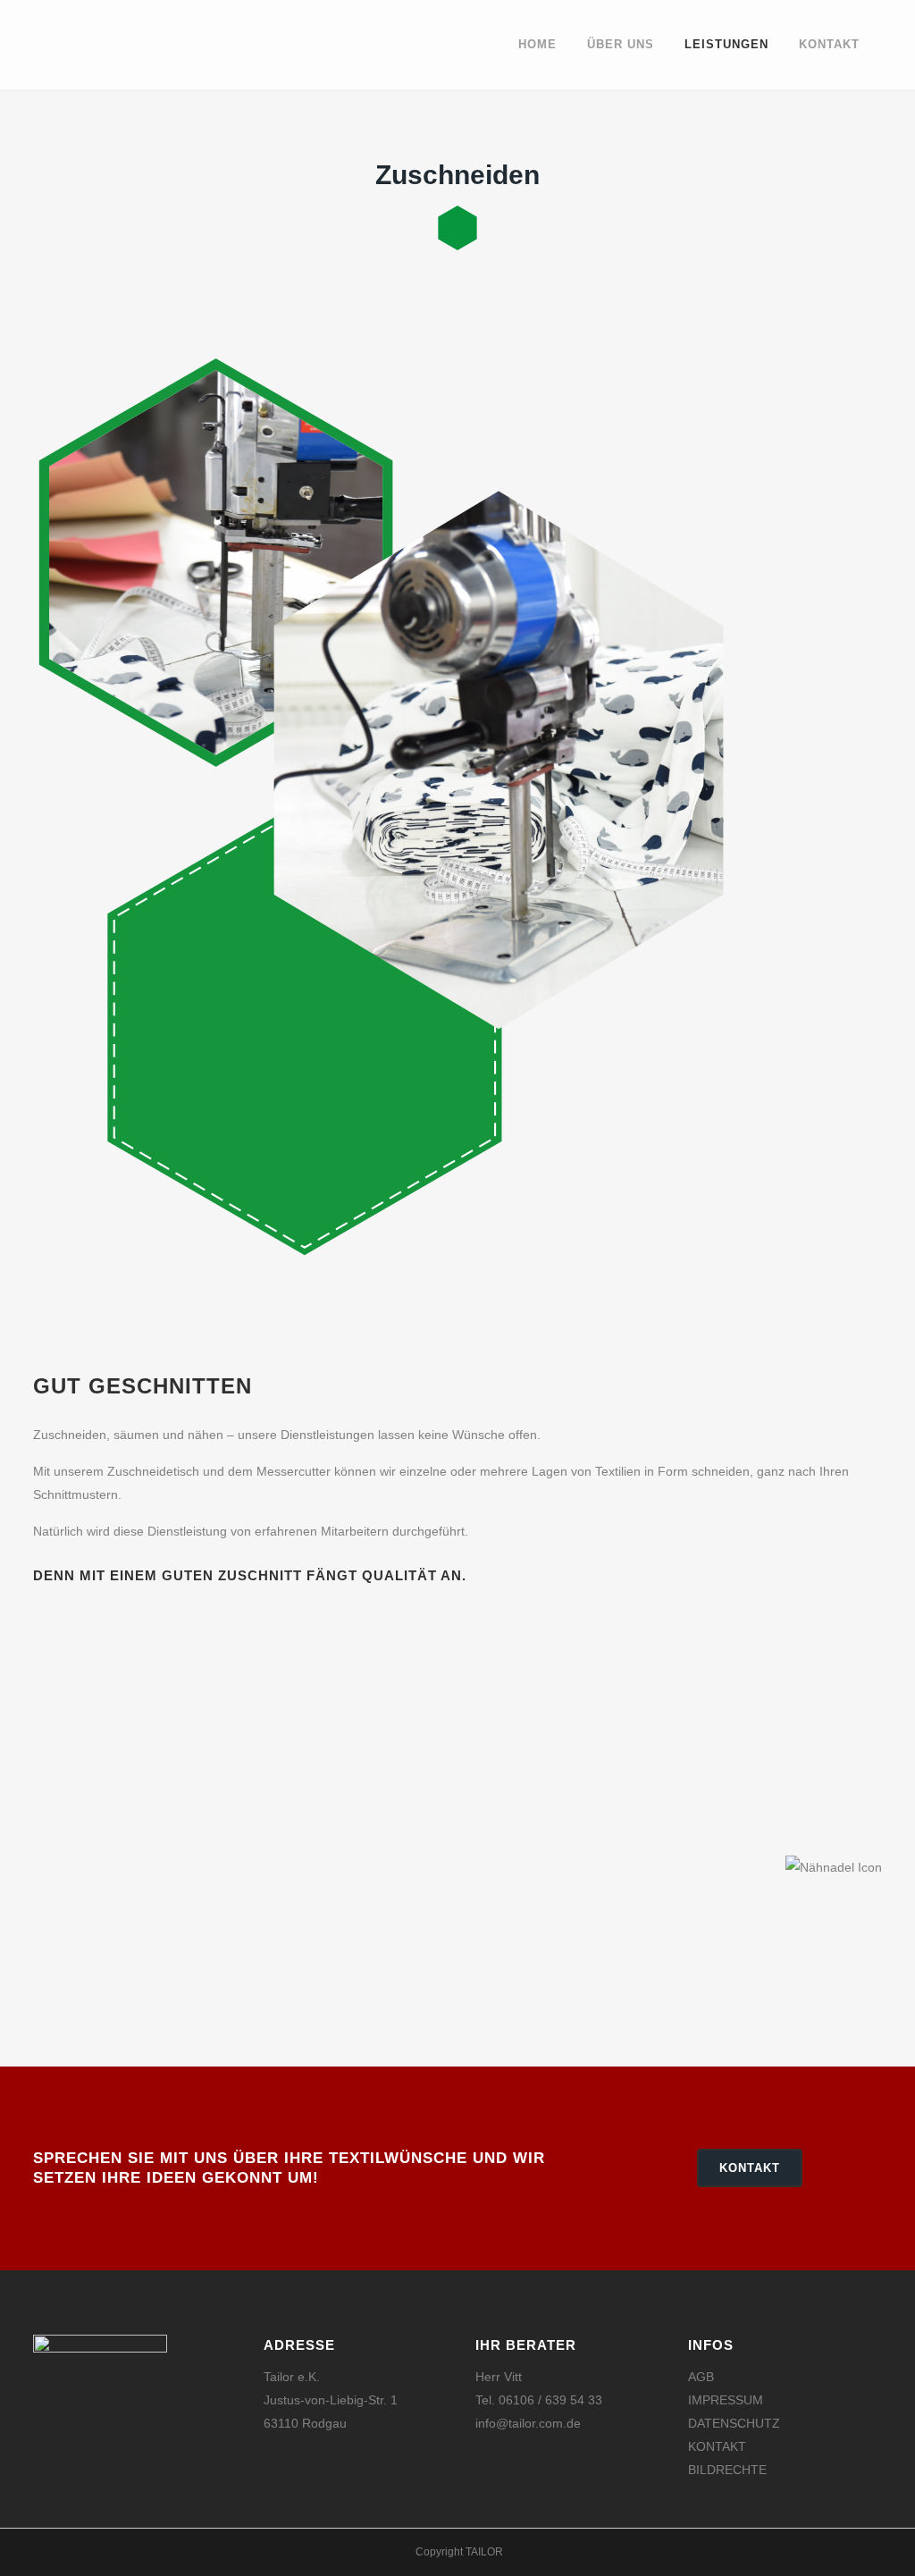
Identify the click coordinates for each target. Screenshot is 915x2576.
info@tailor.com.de (528, 2423)
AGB (701, 2377)
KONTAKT (750, 2168)
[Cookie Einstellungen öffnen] (39, 2554)
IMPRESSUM (726, 2400)
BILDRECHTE (727, 2470)
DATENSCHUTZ (734, 2423)
